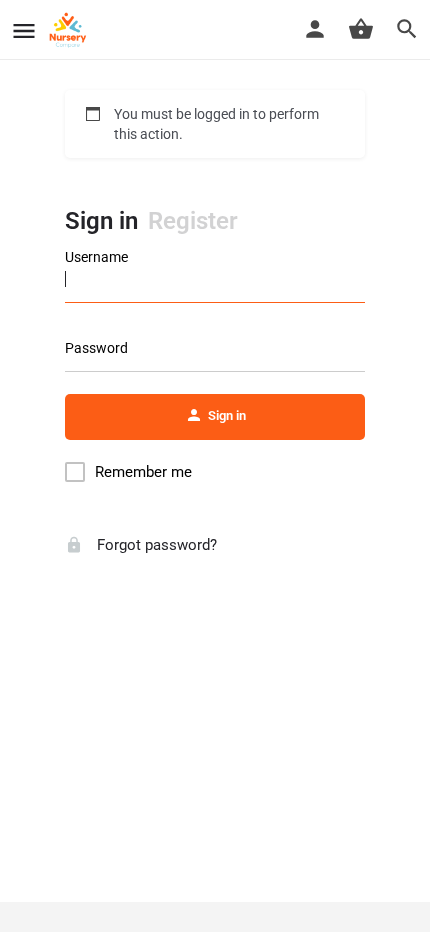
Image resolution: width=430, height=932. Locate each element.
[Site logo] (70, 30)
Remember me (143, 472)
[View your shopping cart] (361, 29)
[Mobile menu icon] (24, 30)
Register (193, 221)
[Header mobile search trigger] (407, 29)
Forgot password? (155, 545)
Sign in (101, 221)
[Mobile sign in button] (315, 29)
